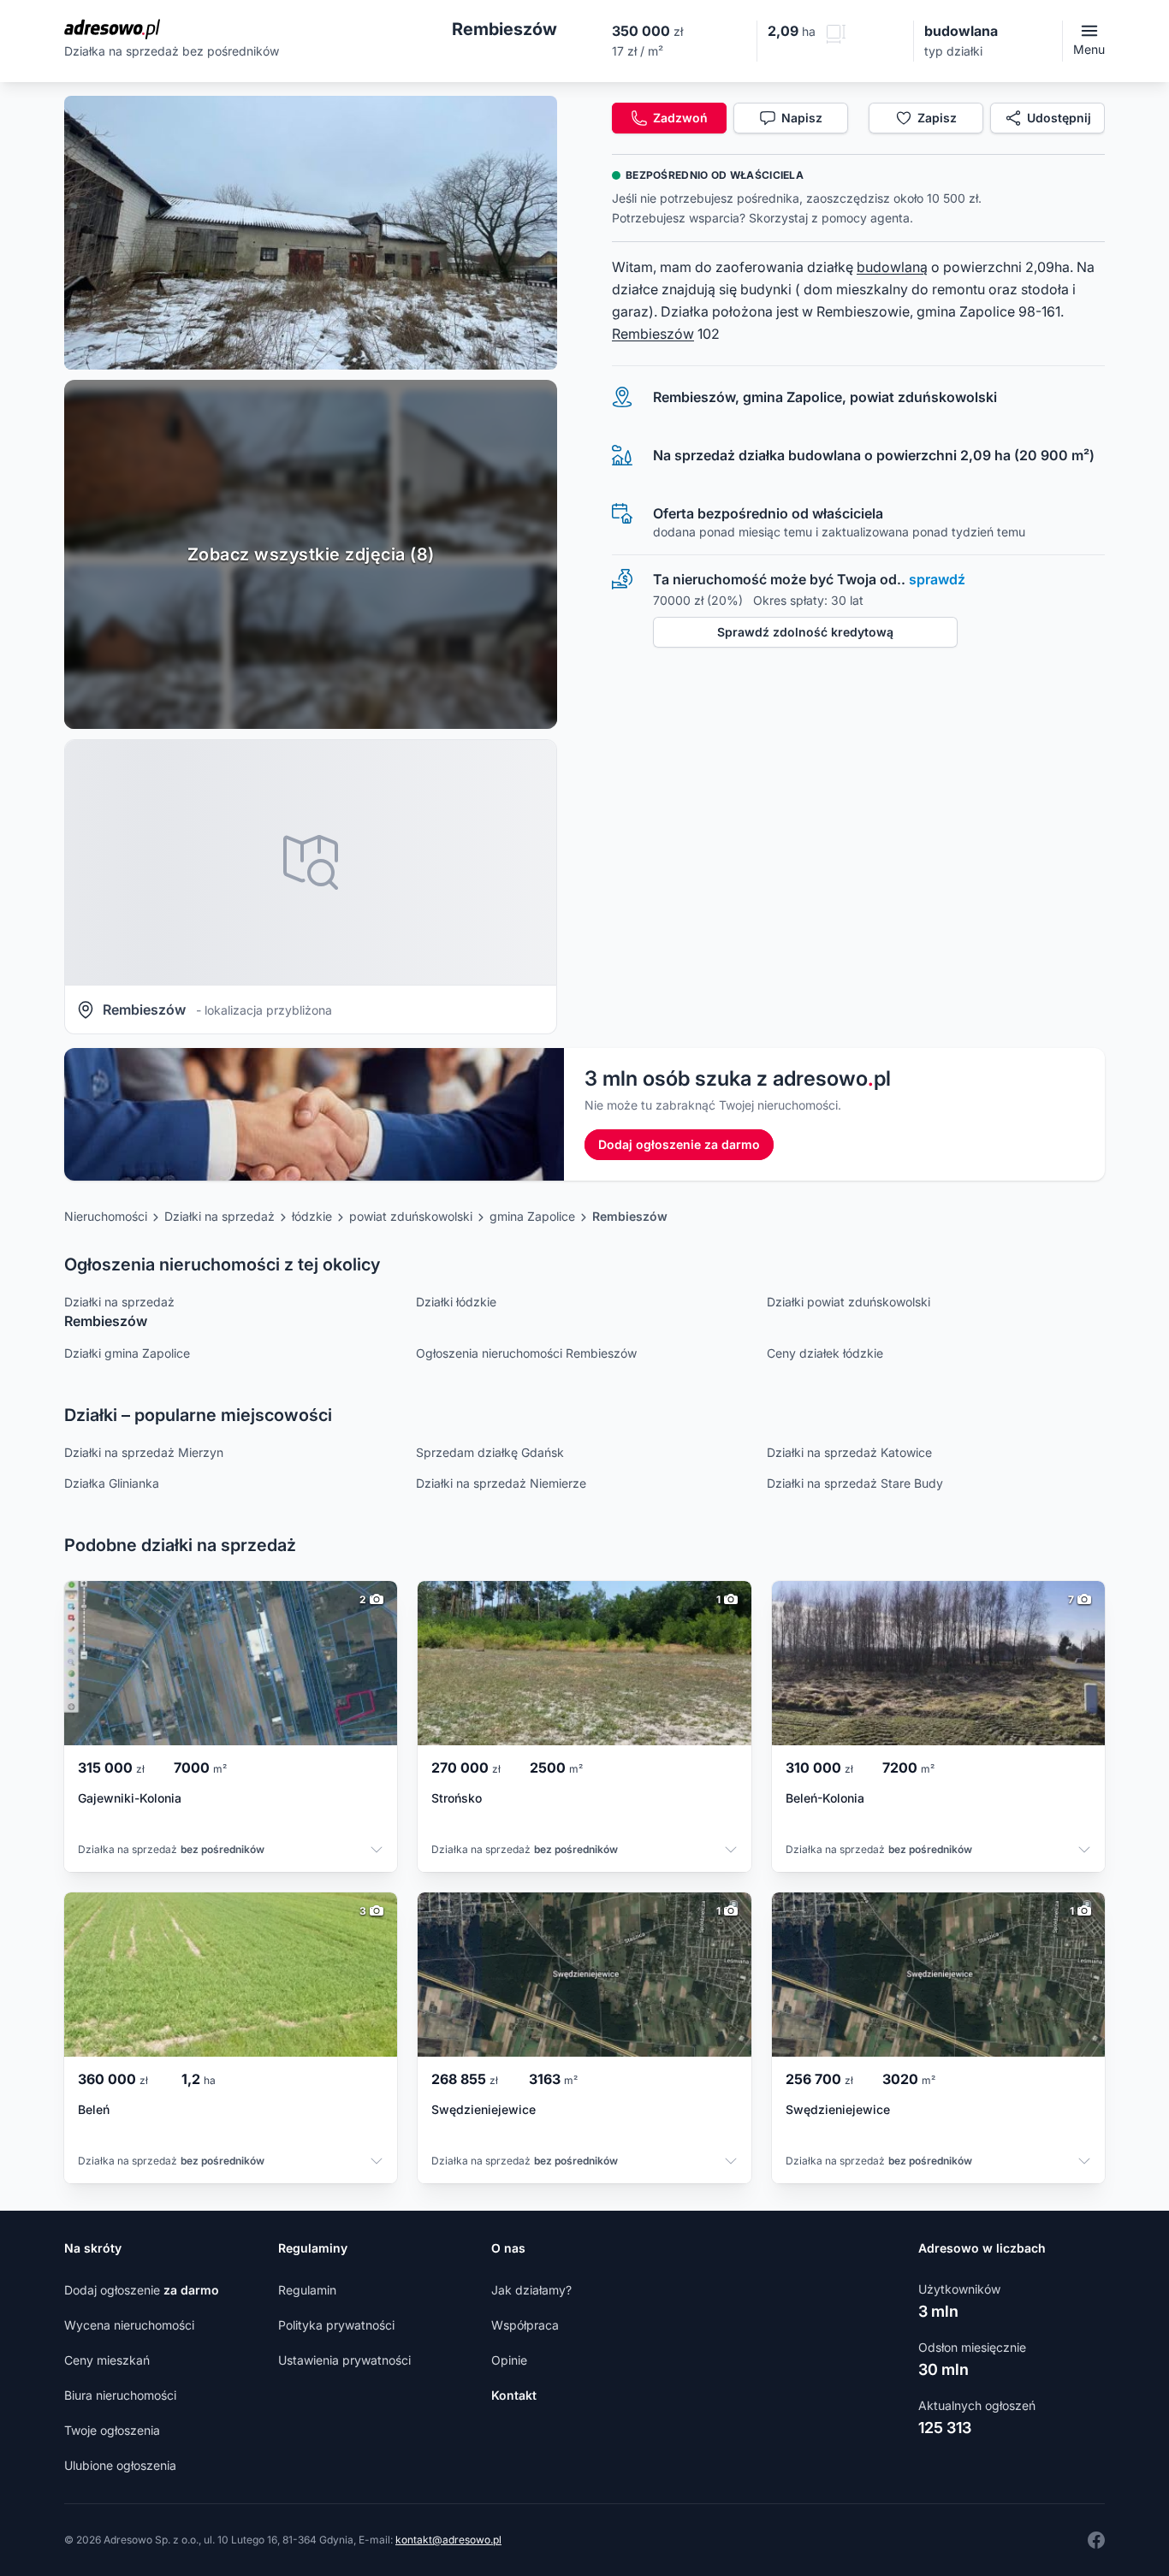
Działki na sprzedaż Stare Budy (855, 1483)
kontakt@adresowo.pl (448, 2540)
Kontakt (514, 2395)
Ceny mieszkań (107, 2360)
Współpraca (525, 2325)
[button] (311, 233)
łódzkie (312, 1216)
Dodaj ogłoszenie (142, 2290)
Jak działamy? (531, 2290)
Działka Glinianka (112, 1483)
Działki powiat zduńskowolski (849, 1302)
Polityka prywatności (336, 2325)
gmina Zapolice (532, 1216)
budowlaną (892, 267)
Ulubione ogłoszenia (120, 2465)
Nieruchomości (106, 1216)
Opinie (509, 2360)
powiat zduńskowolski (411, 1216)
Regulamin (307, 2290)
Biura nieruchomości (120, 2395)
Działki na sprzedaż (220, 1216)
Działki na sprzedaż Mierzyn (144, 1452)
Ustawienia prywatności (344, 2360)
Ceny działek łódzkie (825, 1353)
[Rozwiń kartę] (377, 1851)
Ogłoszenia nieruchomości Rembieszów (526, 1353)
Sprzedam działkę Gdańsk (490, 1452)
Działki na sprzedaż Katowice (849, 1452)
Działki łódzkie (456, 1302)
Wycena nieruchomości (129, 2325)
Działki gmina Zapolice (127, 1353)
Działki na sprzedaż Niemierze (501, 1483)
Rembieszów (653, 334)
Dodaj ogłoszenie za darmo (679, 1144)
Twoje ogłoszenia (112, 2430)
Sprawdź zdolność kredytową (805, 632)
